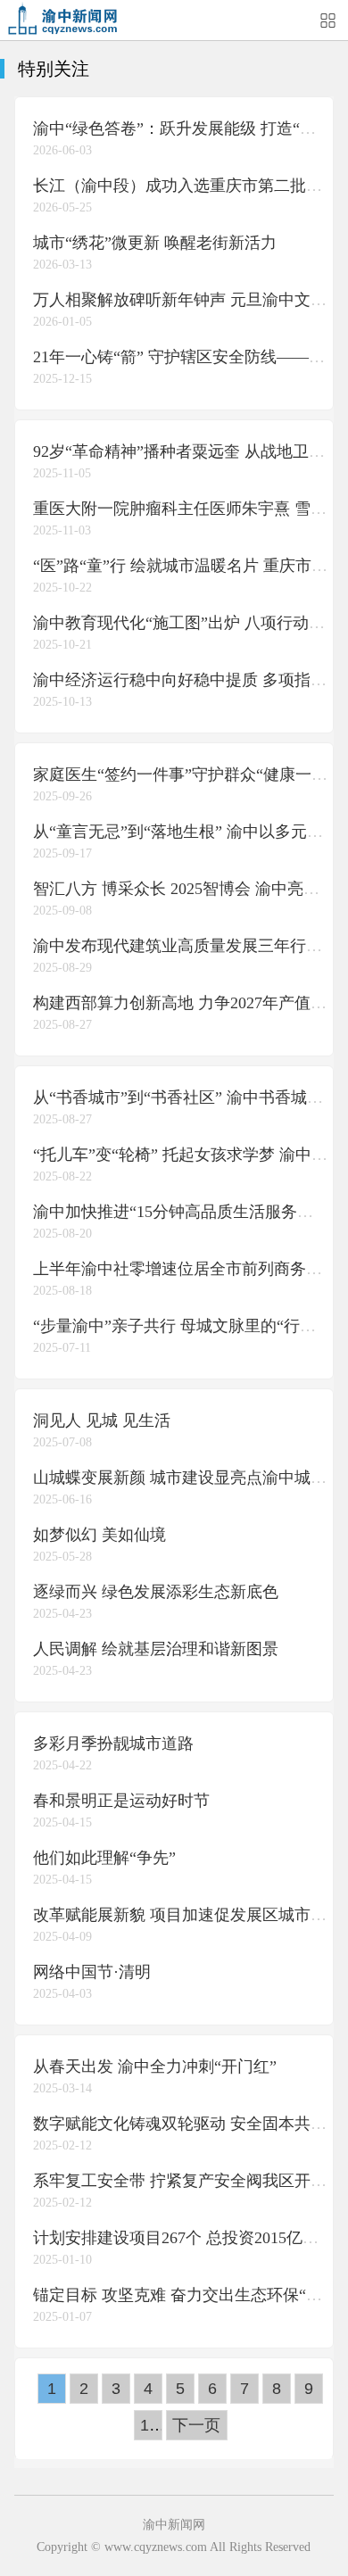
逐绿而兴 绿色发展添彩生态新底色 (156, 1592)
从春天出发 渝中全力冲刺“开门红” (155, 2067)
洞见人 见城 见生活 (102, 1421)
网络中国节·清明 (92, 1972)
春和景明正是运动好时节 (121, 1801)
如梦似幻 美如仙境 (99, 1535)
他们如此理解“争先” (104, 1858)
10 (149, 2425)
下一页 (196, 2425)
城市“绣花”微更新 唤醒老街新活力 (155, 243)
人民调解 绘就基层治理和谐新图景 (156, 1649)
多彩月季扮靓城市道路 (113, 1744)
